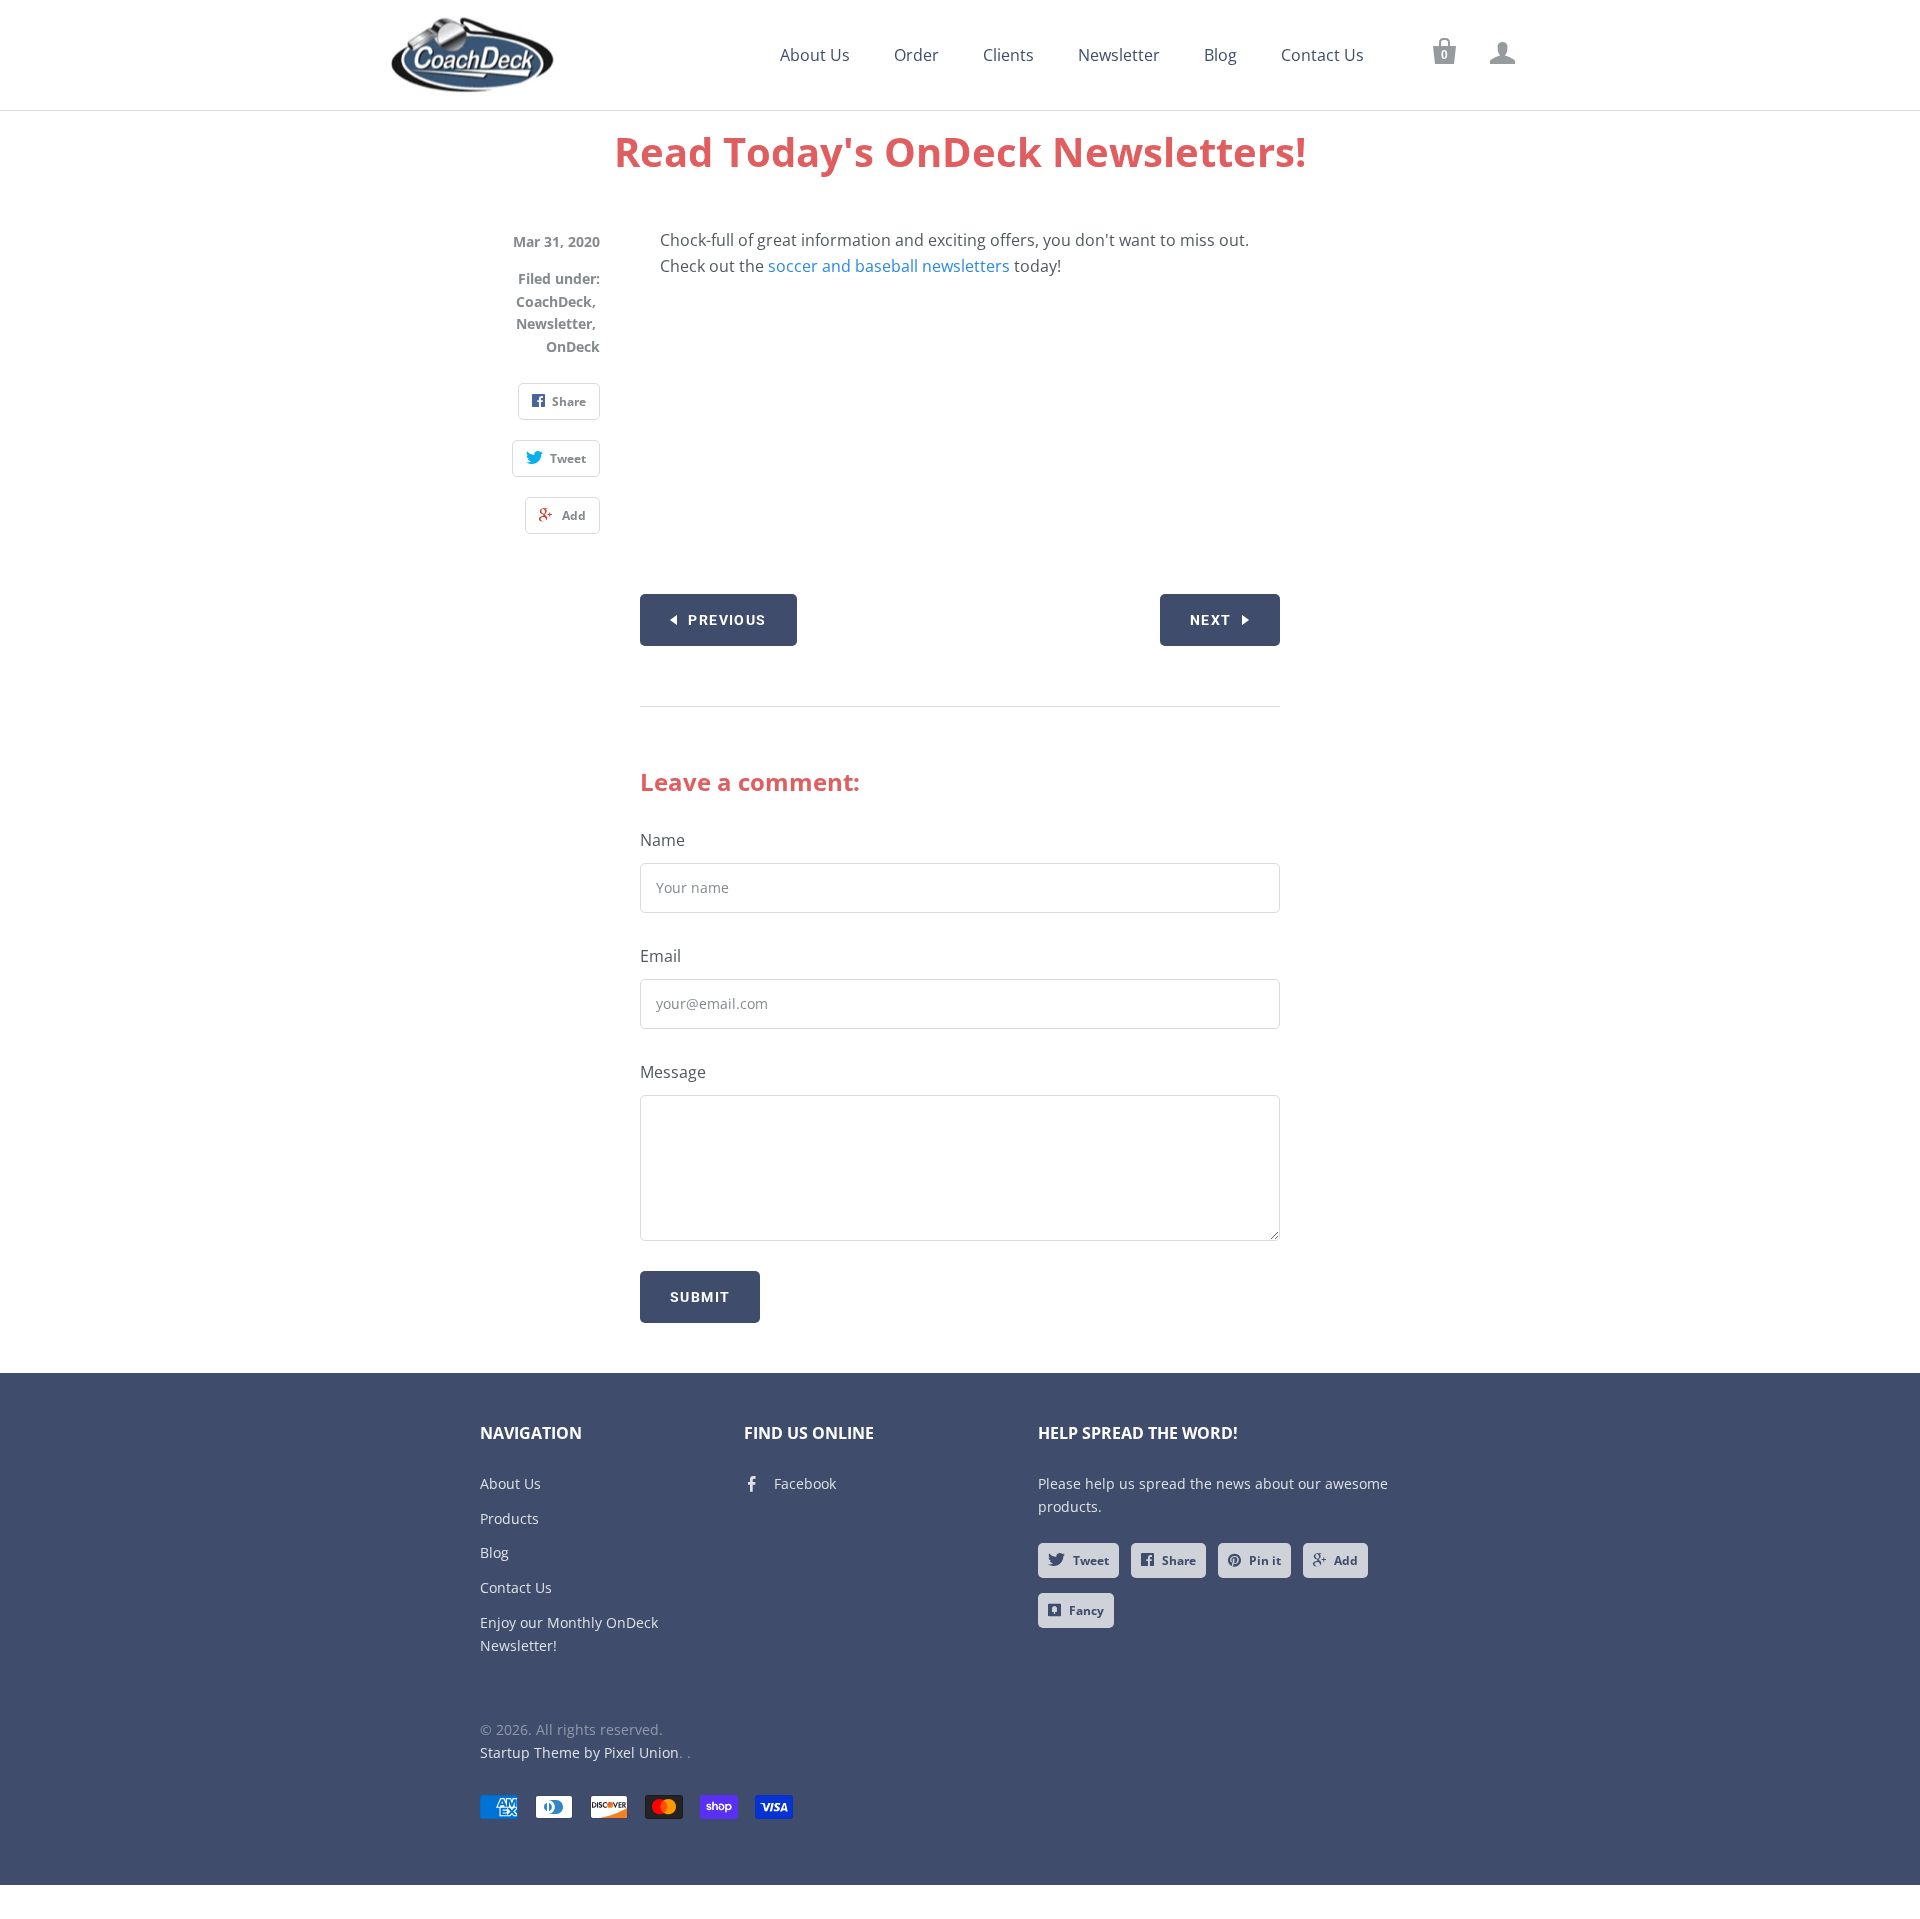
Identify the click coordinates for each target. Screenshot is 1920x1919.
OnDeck (573, 346)
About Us (815, 55)
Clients (1008, 55)
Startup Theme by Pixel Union (579, 1752)
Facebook (805, 1483)
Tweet (1091, 1560)
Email (660, 956)
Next (1211, 620)
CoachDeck (554, 301)
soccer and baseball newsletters (889, 266)
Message (673, 1072)
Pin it (1265, 1560)
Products (509, 1518)
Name (662, 840)
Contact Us (1322, 55)
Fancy (1086, 1610)
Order (916, 55)
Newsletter (1119, 55)
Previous (727, 620)
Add (1346, 1560)
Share (1179, 1560)
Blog (1220, 55)
